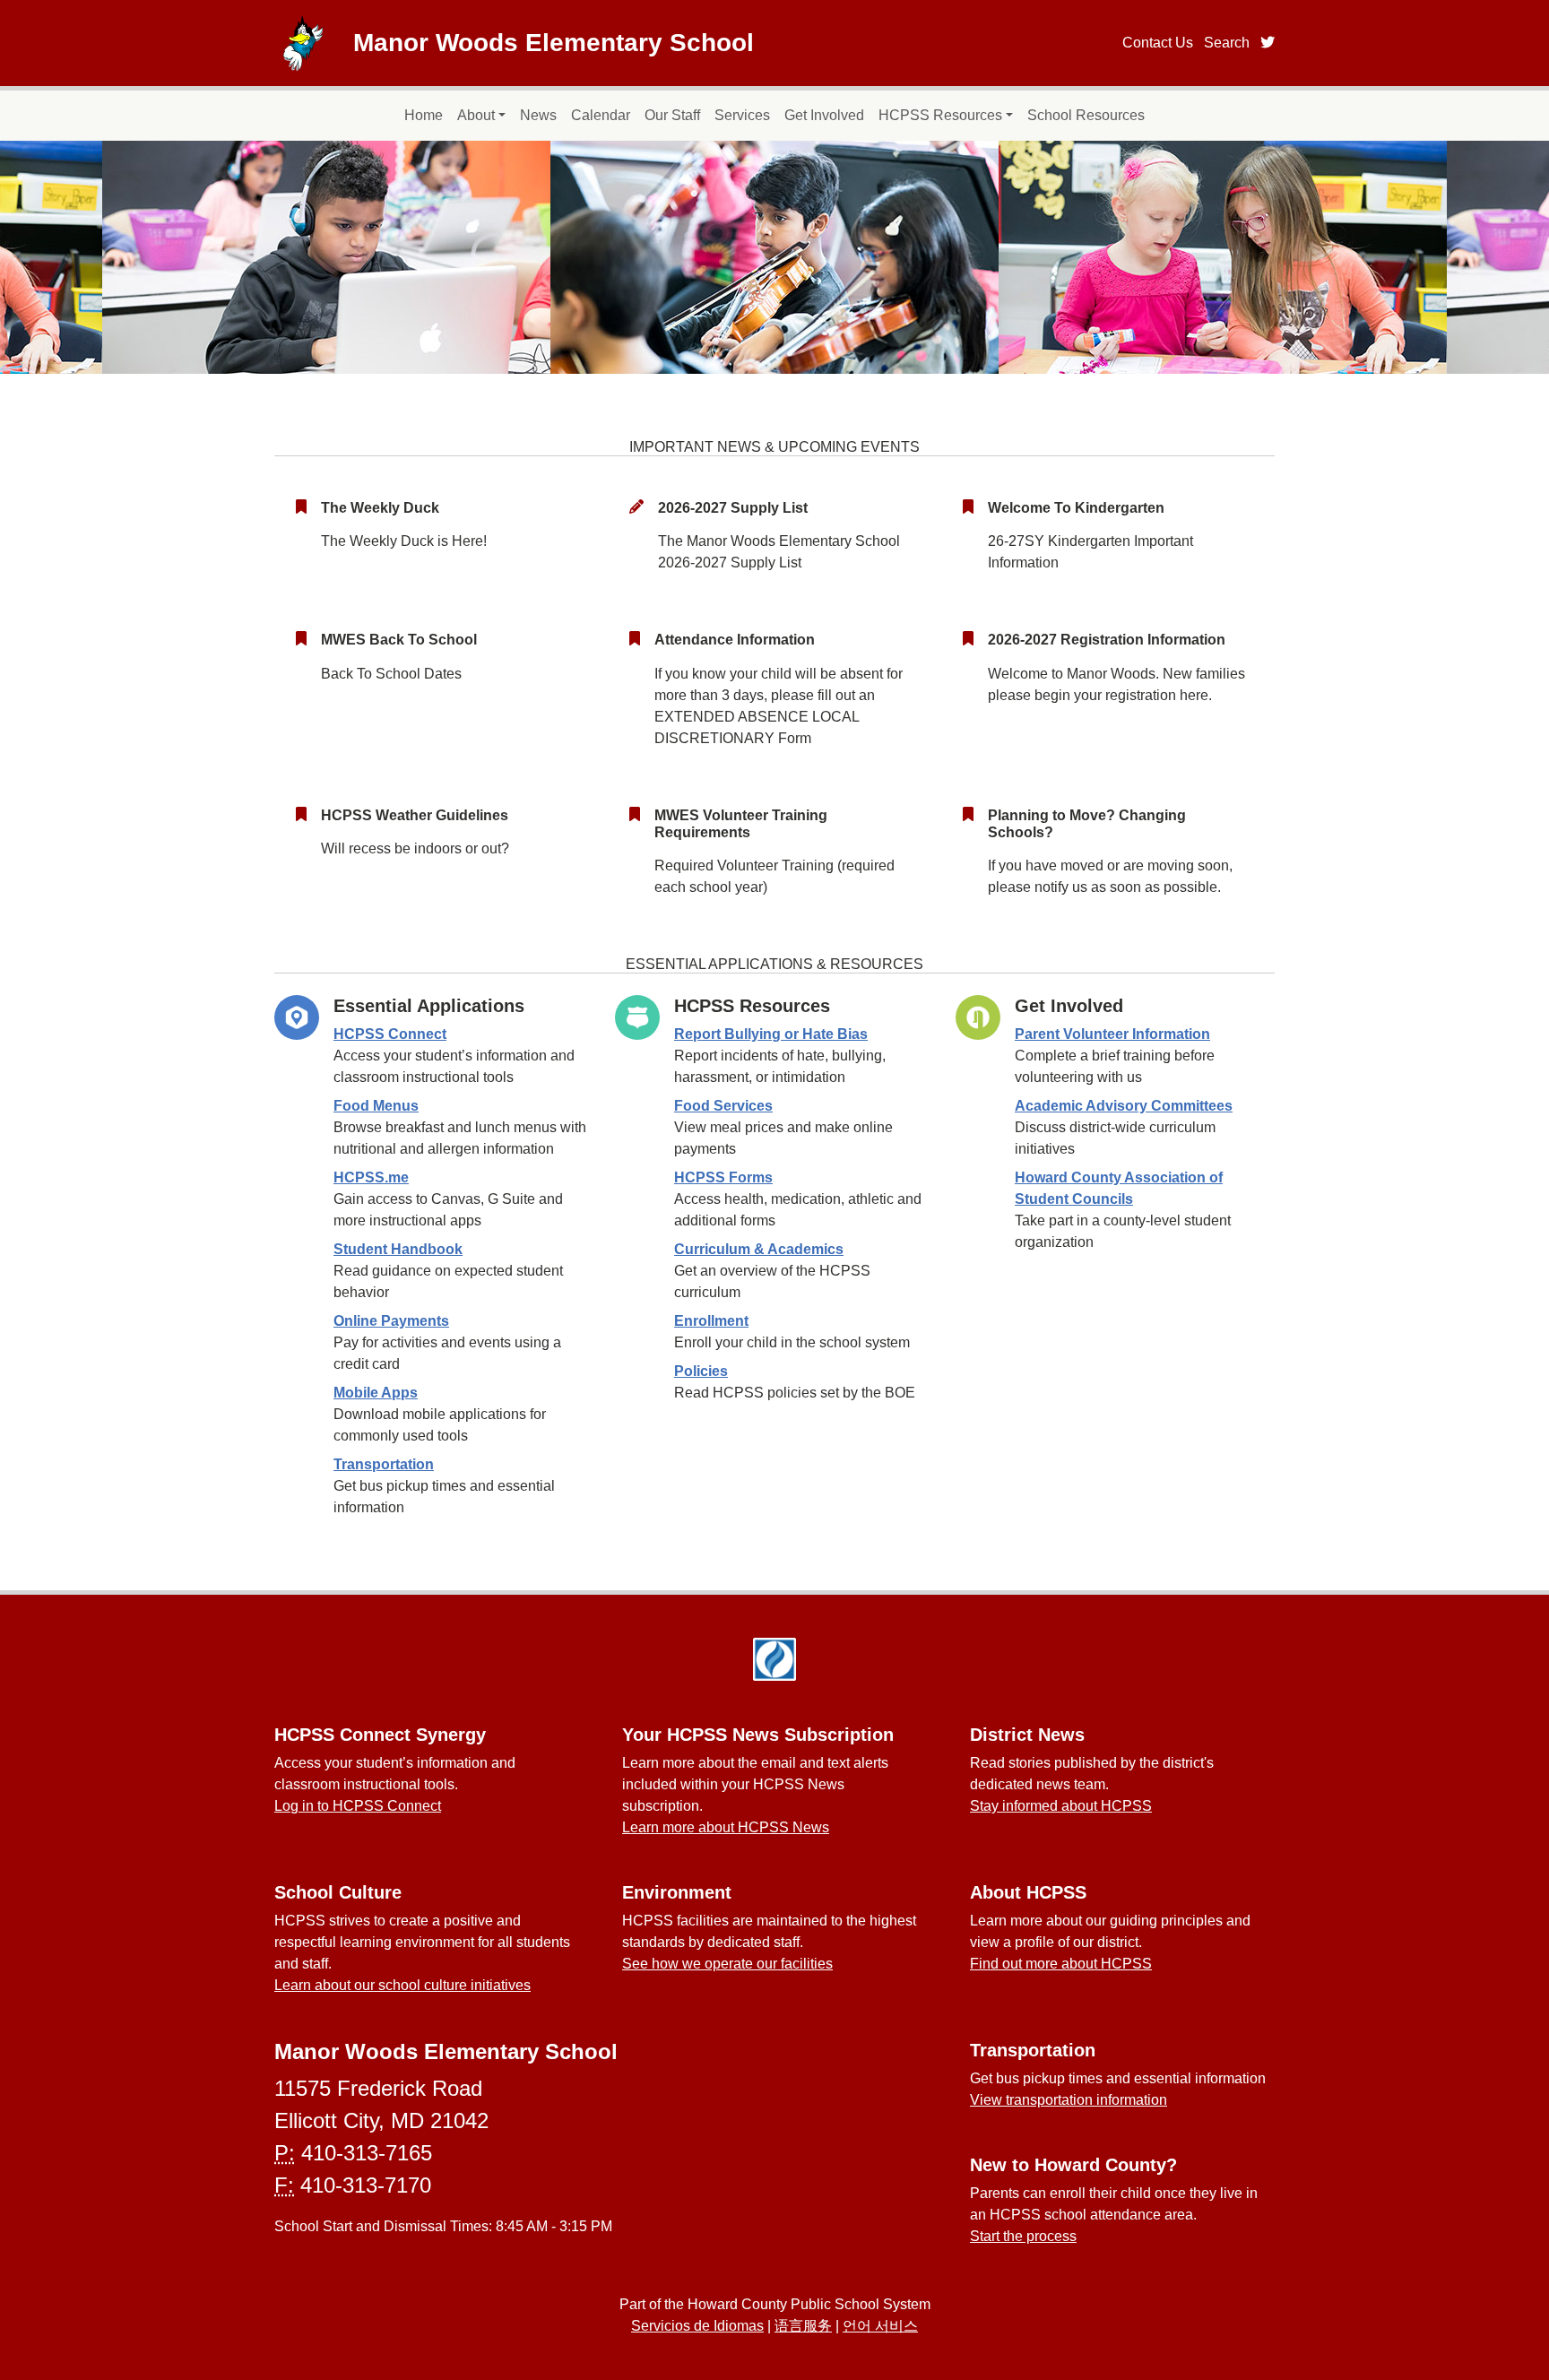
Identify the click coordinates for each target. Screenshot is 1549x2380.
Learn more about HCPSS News (726, 1827)
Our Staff (672, 115)
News (538, 115)
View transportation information (1069, 2100)
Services (742, 115)
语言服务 (803, 2326)
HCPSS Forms (723, 1177)
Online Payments (391, 1321)
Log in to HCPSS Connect (358, 1806)
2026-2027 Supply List (733, 508)
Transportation (384, 1464)
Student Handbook (398, 1249)
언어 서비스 (880, 2326)
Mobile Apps (376, 1393)
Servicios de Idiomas (697, 2326)
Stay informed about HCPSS (1061, 1806)
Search (1227, 43)
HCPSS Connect (390, 1034)
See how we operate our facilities (727, 1964)
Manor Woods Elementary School (554, 43)
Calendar (601, 115)
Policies (701, 1371)
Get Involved (824, 115)
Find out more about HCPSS (1061, 1964)
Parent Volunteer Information (1112, 1034)
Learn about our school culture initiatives (402, 1985)
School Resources (1086, 115)
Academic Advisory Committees (1124, 1106)
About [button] (476, 115)
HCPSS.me (371, 1177)
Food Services (723, 1106)
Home (424, 115)
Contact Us (1158, 43)
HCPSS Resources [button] (940, 115)
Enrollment (711, 1321)
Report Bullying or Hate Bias (771, 1034)
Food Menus (376, 1106)
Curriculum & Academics (759, 1249)
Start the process (1023, 2236)
